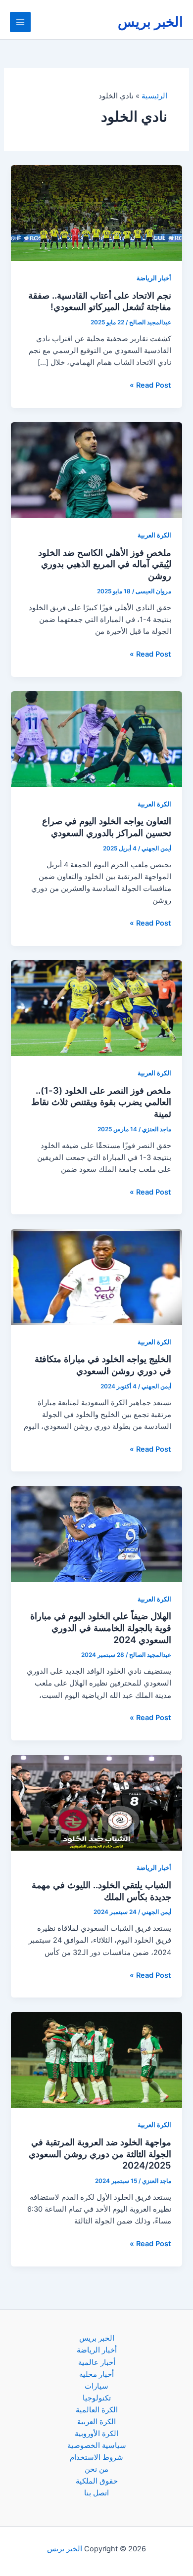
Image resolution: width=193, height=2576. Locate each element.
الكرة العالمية (97, 2410)
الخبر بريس (150, 22)
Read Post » (150, 386)
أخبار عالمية (97, 2362)
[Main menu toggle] (20, 22)
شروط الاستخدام (96, 2457)
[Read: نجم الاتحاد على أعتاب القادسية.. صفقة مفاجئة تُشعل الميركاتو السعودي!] (96, 213)
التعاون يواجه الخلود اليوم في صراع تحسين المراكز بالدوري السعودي (107, 827)
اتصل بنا (96, 2493)
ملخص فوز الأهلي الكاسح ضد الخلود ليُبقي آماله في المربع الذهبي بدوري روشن (105, 564)
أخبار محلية (96, 2374)
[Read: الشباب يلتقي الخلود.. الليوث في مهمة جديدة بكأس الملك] (96, 1802)
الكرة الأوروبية (96, 2434)
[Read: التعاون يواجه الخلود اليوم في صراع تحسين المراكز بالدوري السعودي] (96, 739)
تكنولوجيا (97, 2398)
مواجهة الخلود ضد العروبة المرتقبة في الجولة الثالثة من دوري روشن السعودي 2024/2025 (100, 2154)
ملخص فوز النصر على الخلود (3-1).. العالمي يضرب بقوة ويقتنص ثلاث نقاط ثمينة (101, 1102)
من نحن (96, 2469)
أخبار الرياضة (154, 278)
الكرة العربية (154, 535)
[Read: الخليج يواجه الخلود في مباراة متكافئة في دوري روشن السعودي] (96, 1277)
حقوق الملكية (97, 2481)
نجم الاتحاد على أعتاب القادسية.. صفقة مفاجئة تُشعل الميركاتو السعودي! (100, 301)
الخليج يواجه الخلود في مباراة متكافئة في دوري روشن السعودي (103, 1365)
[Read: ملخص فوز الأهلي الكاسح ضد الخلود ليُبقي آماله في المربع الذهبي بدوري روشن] (96, 470)
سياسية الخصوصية (97, 2445)
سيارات (96, 2386)
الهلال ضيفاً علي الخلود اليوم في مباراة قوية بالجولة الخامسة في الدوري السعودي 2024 (101, 1627)
